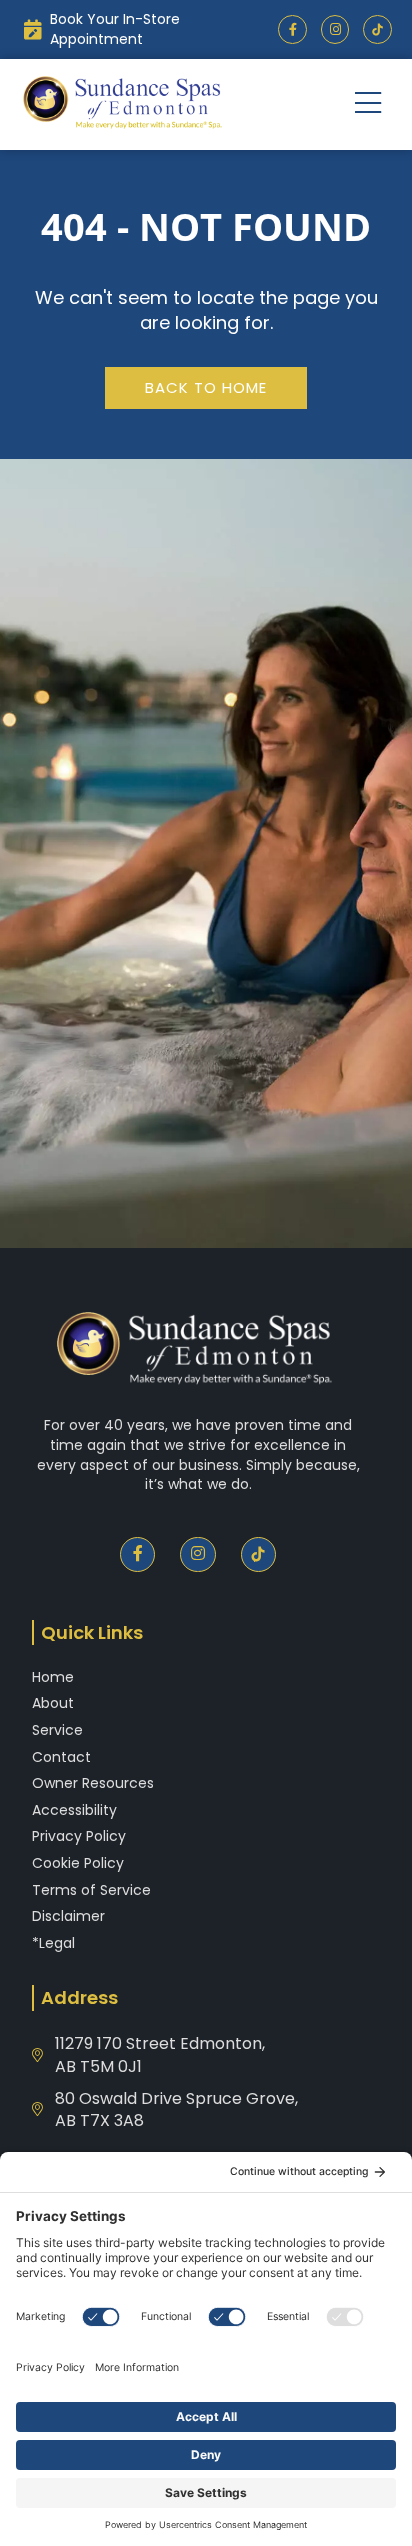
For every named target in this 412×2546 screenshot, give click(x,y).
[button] (368, 104)
